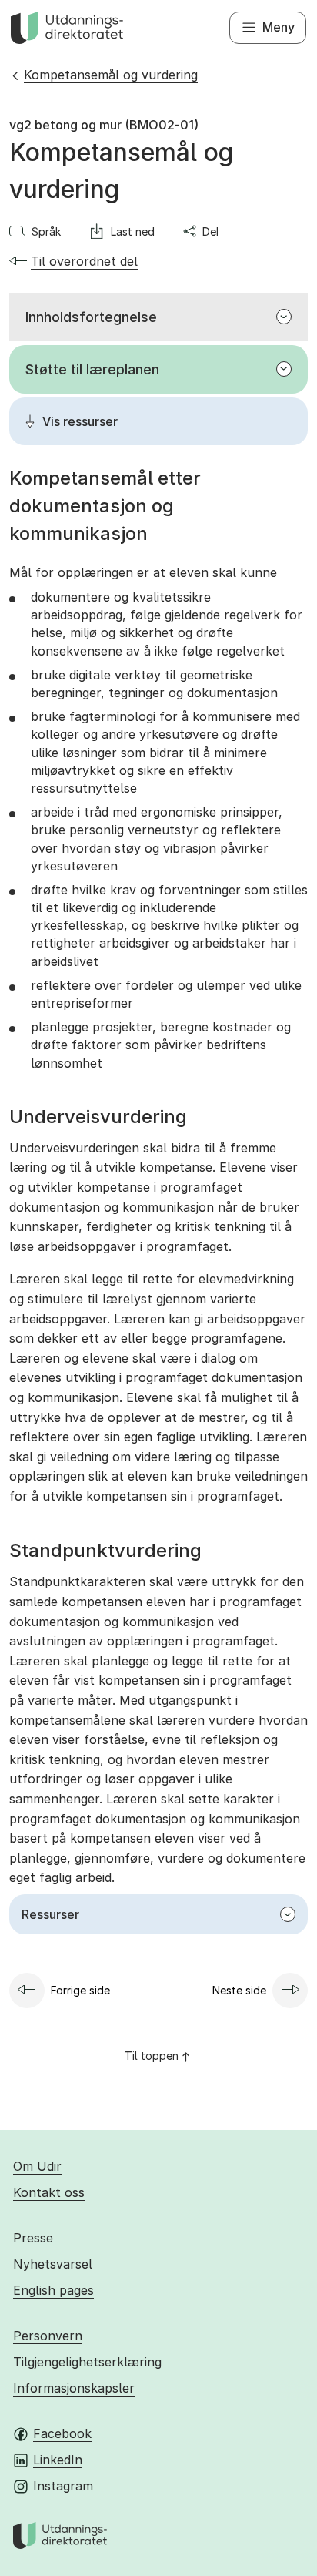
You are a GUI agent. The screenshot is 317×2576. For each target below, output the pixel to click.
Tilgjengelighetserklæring (87, 2362)
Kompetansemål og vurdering (111, 75)
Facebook (62, 2433)
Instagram (63, 2486)
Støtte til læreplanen (92, 369)
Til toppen (152, 2056)
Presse (33, 2238)
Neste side (239, 1990)
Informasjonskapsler (74, 2388)
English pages (53, 2290)
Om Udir (37, 2166)
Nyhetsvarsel (53, 2264)
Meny (279, 27)
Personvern (48, 2336)
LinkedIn (58, 2460)
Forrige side (80, 1990)
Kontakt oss (49, 2192)
